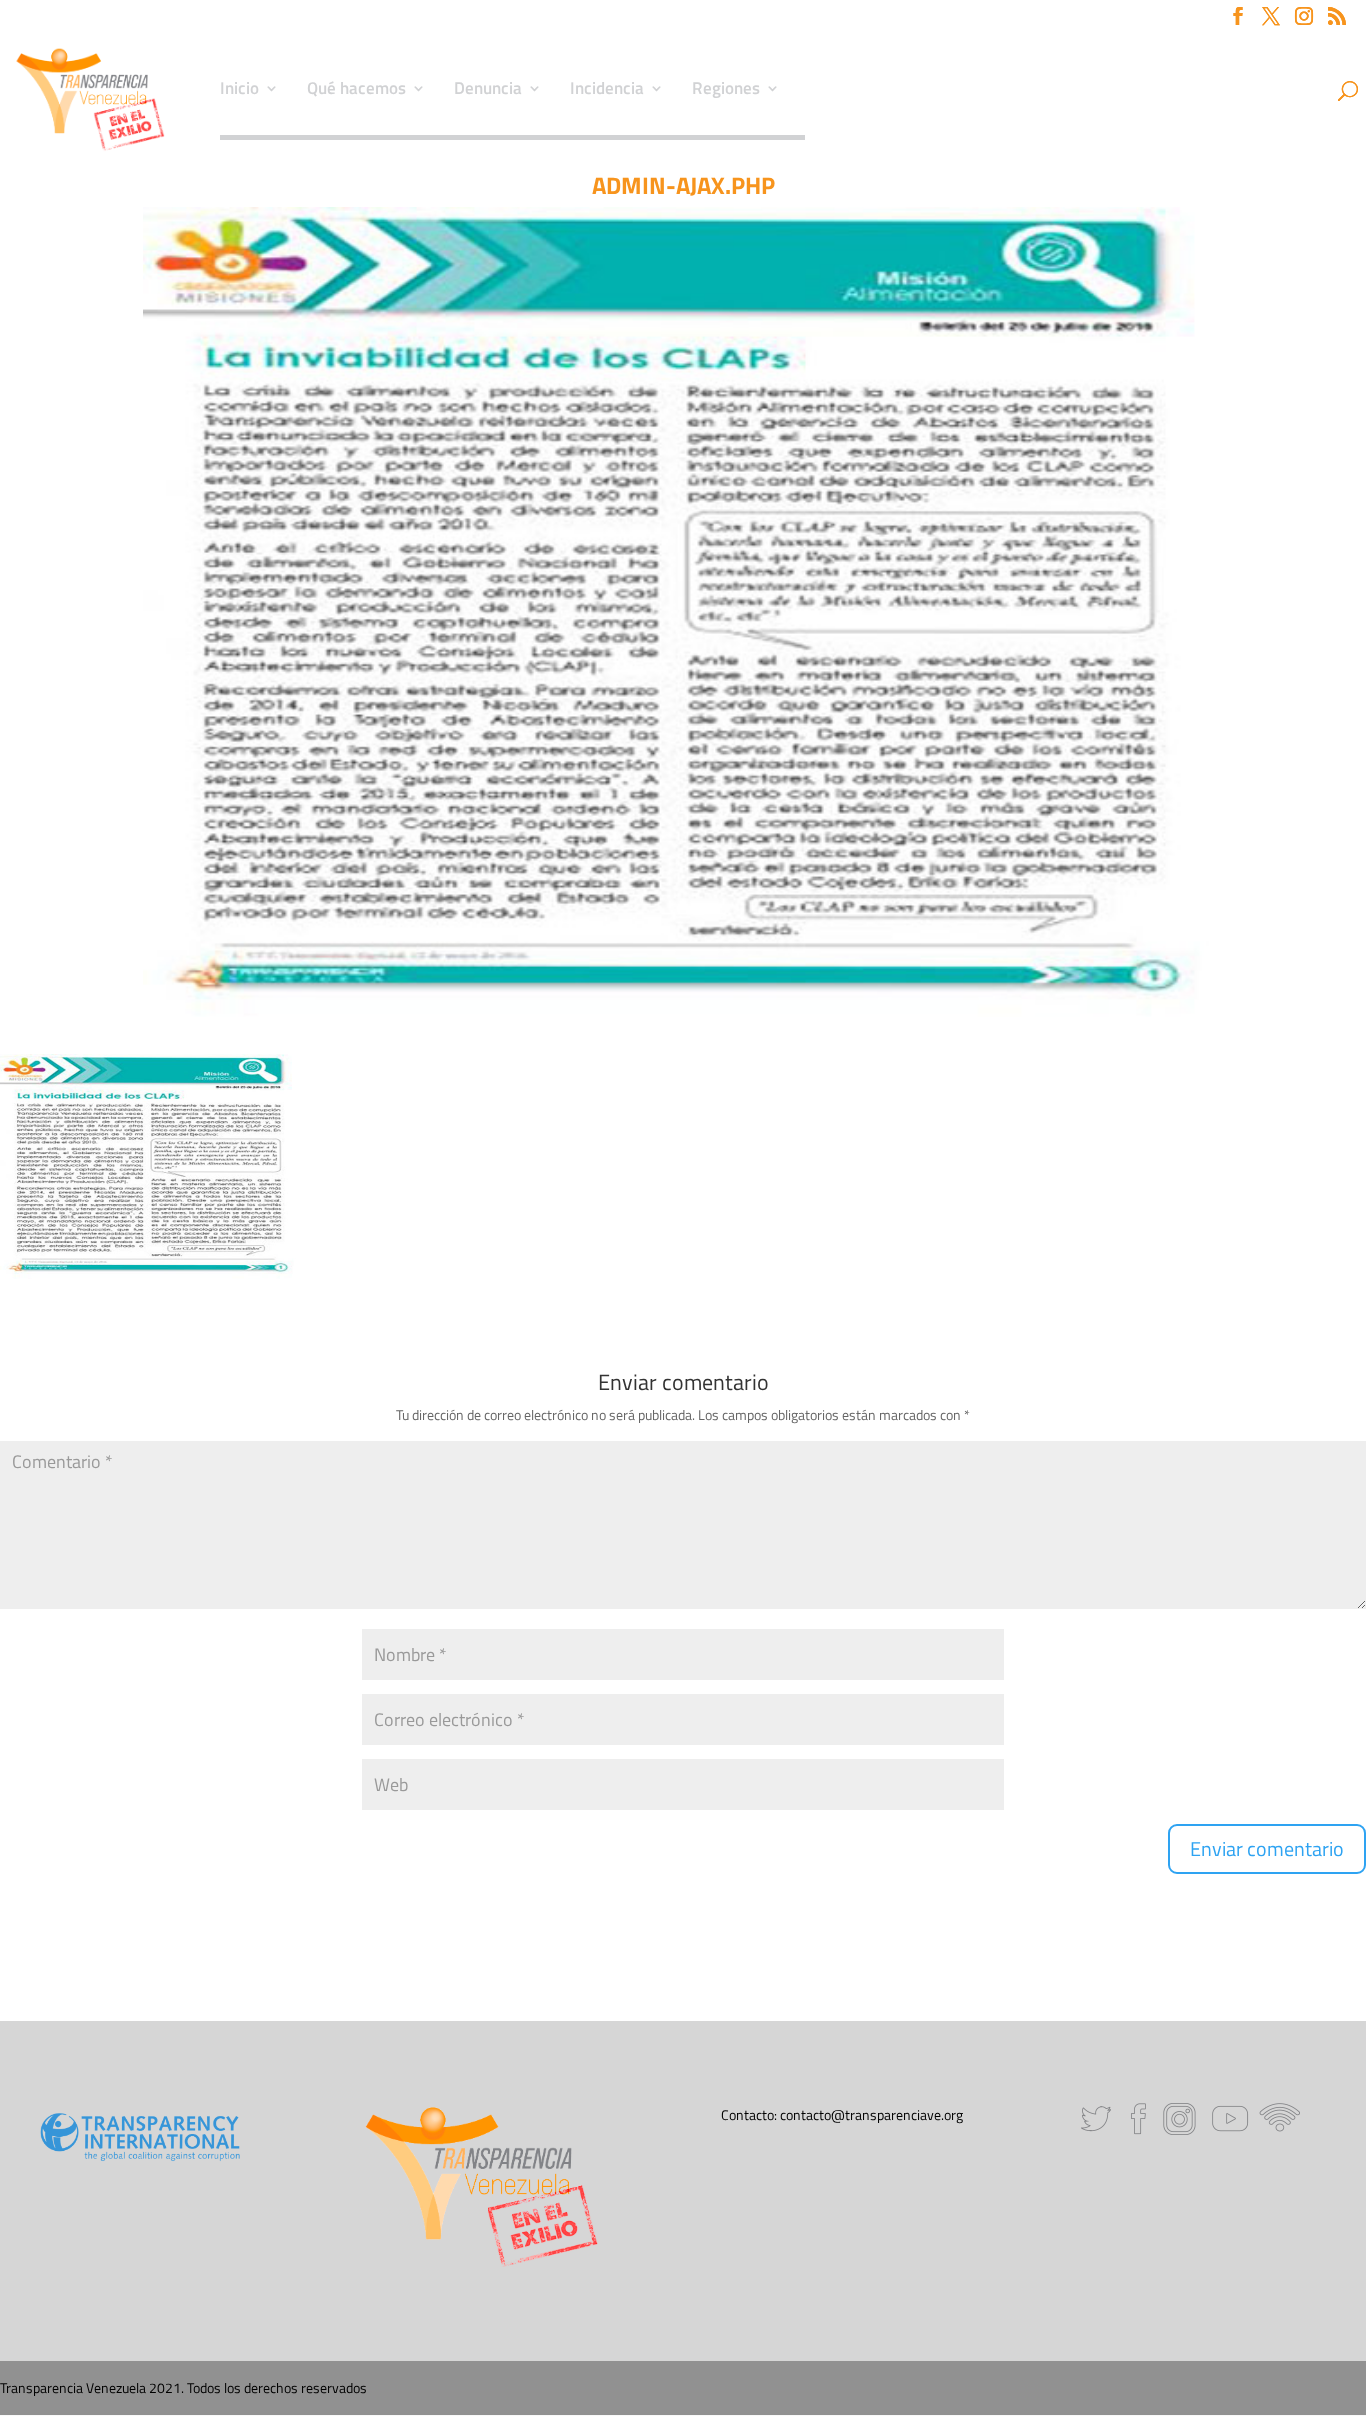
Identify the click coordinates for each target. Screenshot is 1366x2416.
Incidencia (607, 91)
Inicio (239, 91)
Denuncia (488, 91)
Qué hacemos (356, 91)
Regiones (726, 91)
